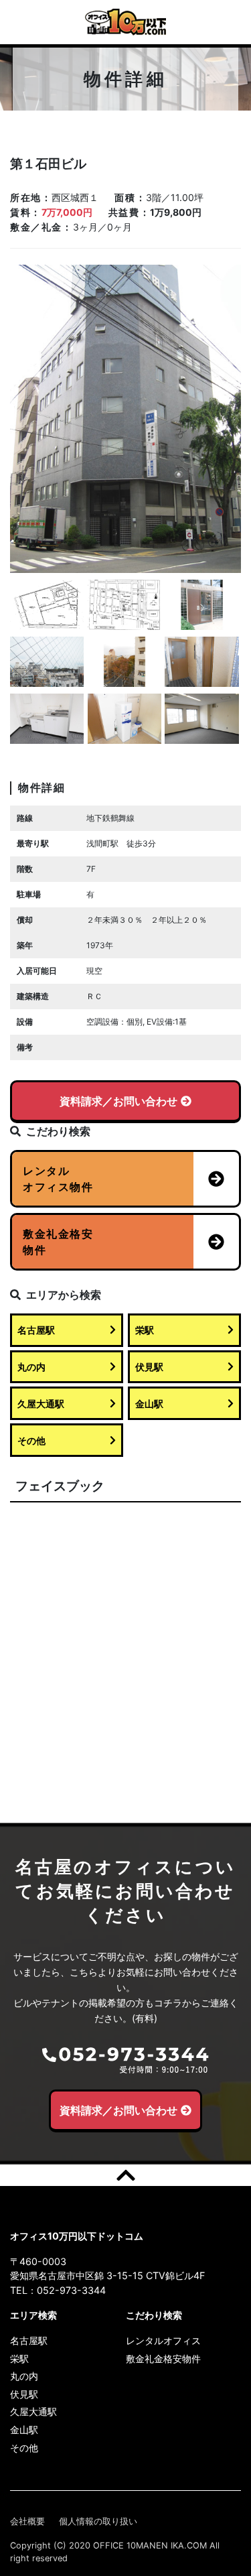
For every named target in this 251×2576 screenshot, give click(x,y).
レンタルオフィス (163, 2340)
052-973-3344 (71, 2290)
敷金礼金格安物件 (163, 2359)
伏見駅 (149, 1367)
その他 (31, 1440)
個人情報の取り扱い (98, 2521)
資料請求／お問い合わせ (118, 1101)
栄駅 (145, 1330)
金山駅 (149, 1404)
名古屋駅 (36, 1330)
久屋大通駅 (41, 1404)
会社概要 (27, 2521)
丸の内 (31, 1367)
